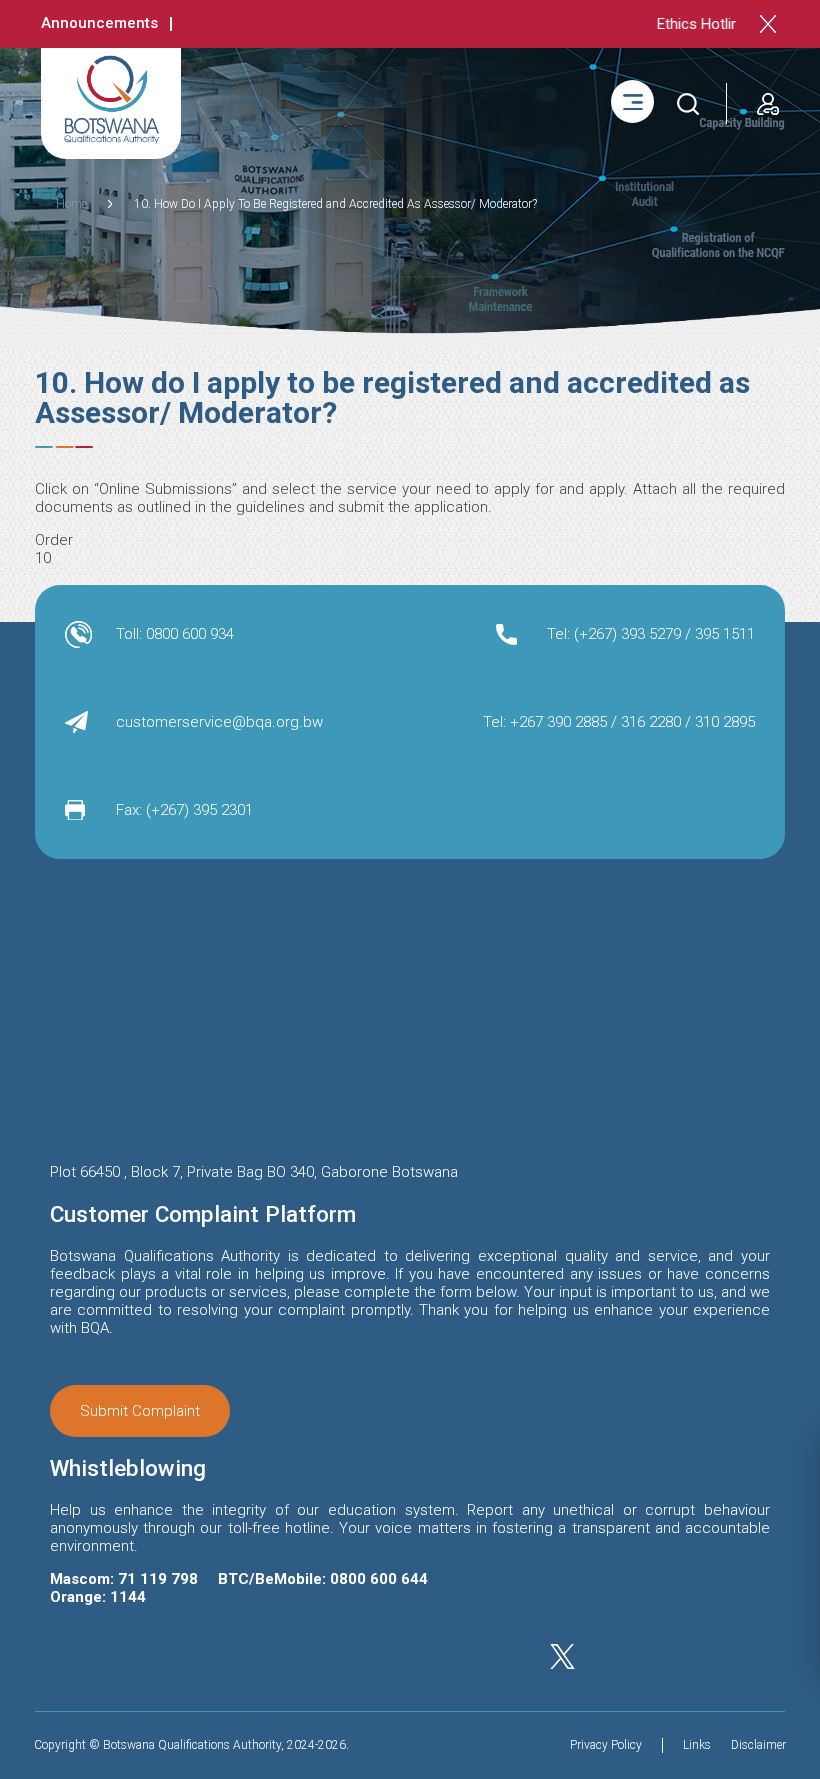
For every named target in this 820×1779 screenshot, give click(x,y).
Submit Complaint (140, 1411)
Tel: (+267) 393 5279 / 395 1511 (651, 634)
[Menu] (632, 101)
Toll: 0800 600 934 (175, 634)
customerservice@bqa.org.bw (219, 722)
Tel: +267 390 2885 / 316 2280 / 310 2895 (619, 722)
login (763, 91)
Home (71, 204)
